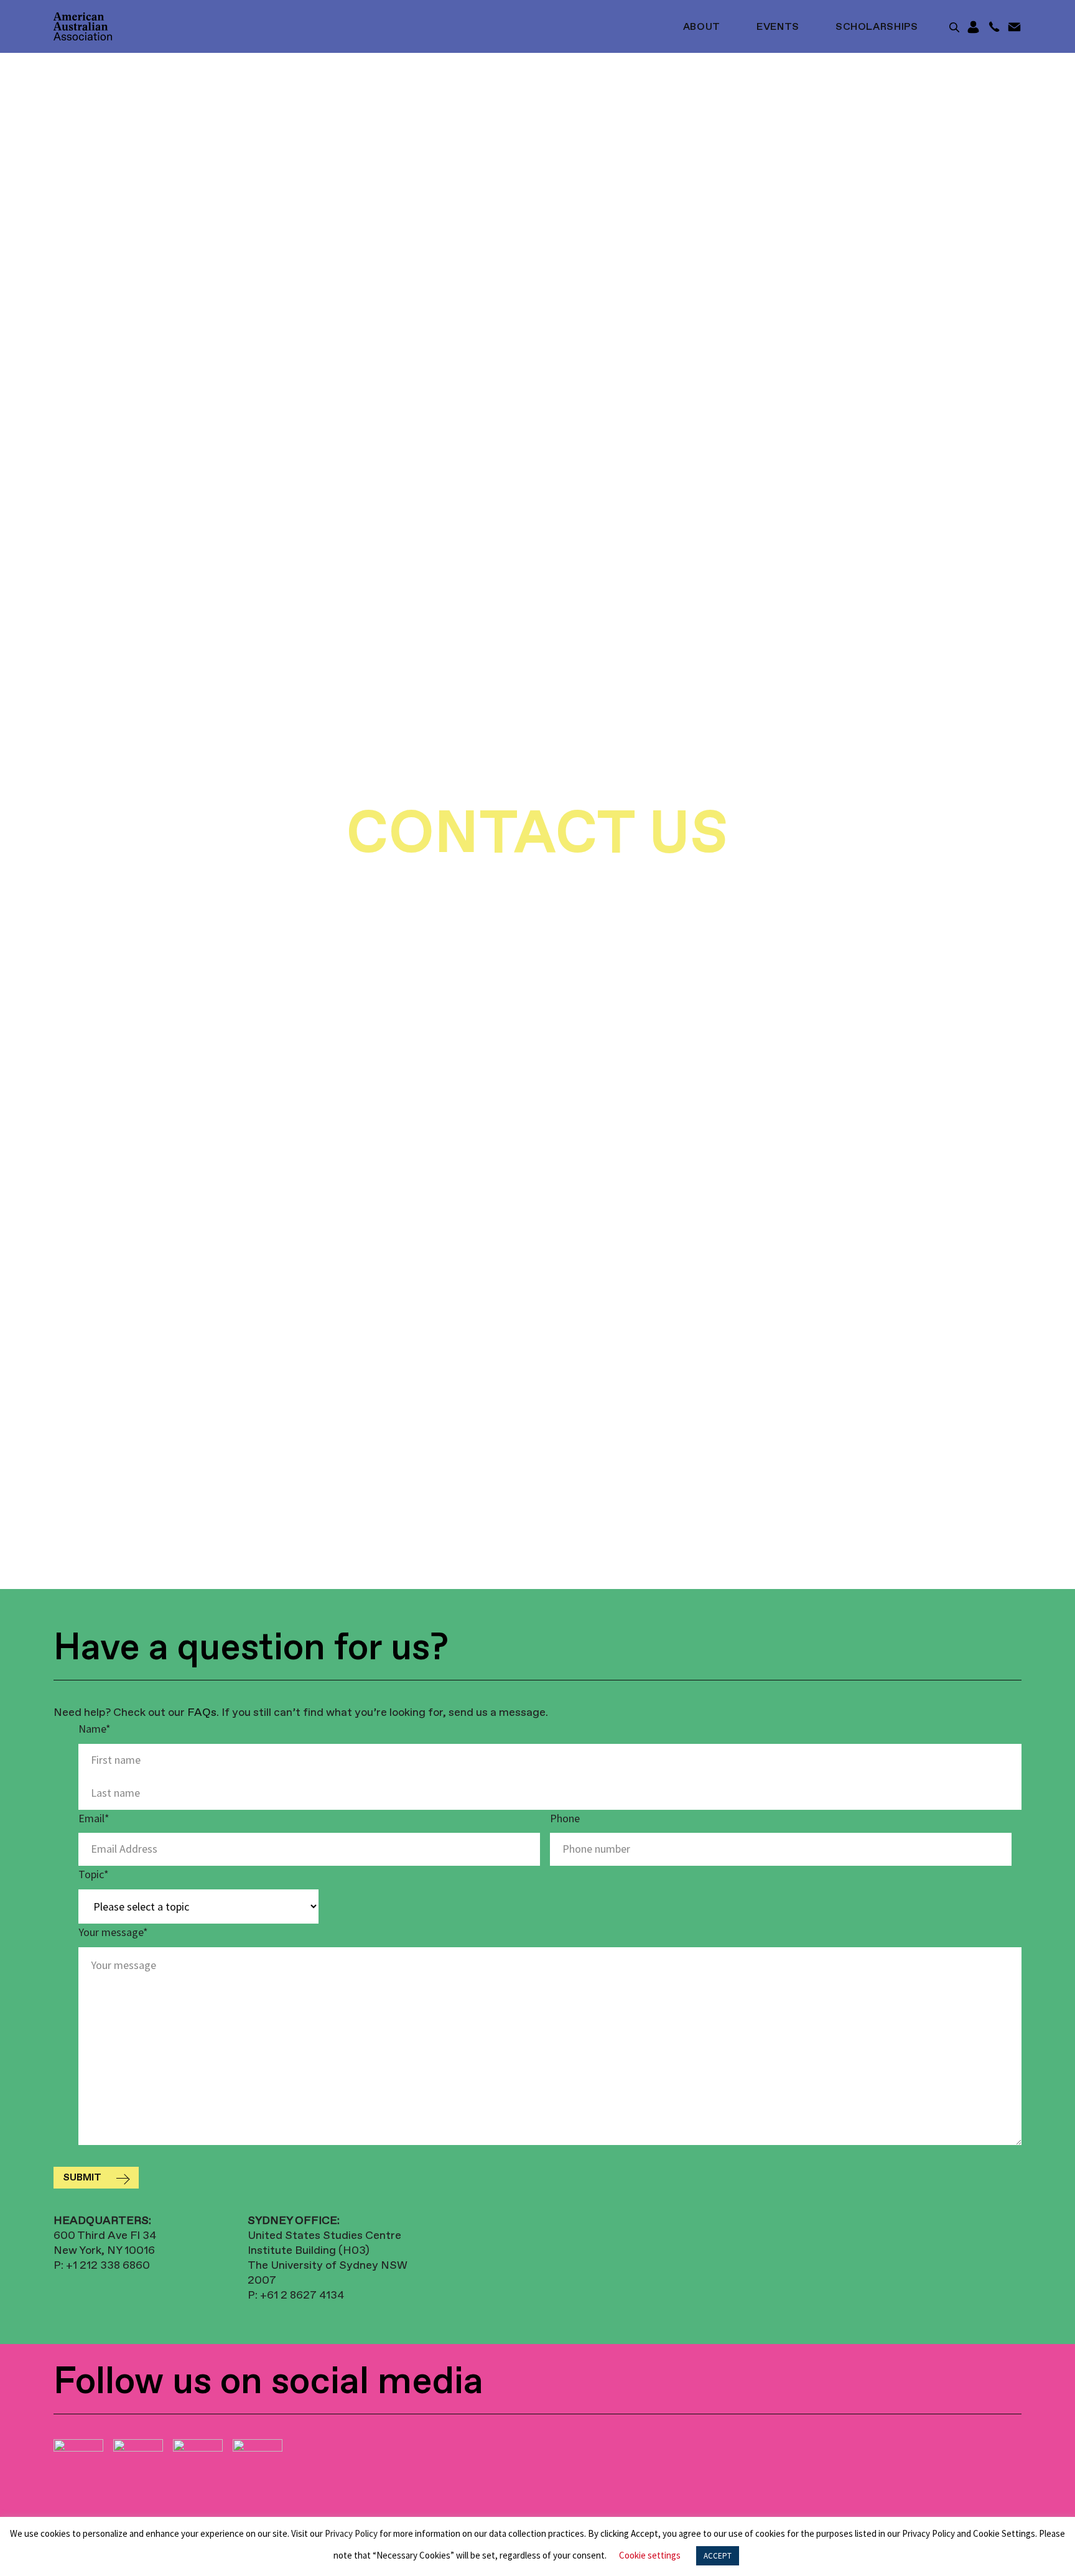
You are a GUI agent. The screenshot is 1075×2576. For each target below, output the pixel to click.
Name (95, 1729)
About (702, 27)
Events (778, 27)
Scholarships (877, 27)
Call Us (994, 27)
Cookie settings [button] (650, 2555)
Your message (113, 1932)
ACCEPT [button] (718, 2556)
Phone (565, 1818)
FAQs (202, 1713)
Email (94, 1818)
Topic (94, 1874)
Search (954, 27)
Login (973, 27)
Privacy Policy (351, 2533)
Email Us (1014, 27)
